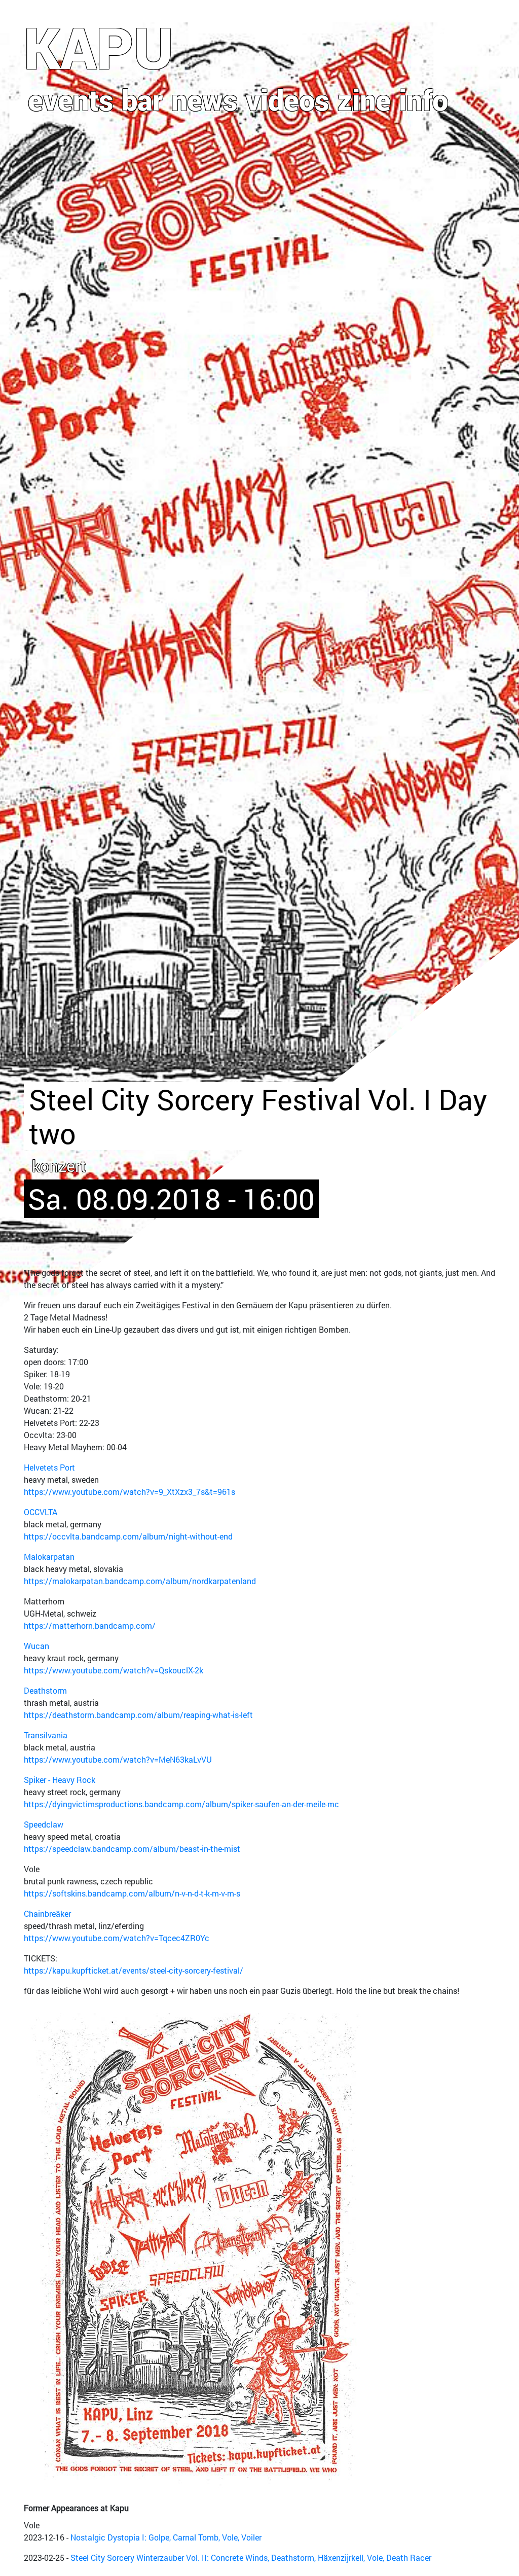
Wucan (36, 1646)
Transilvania (46, 1735)
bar (142, 99)
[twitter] (487, 36)
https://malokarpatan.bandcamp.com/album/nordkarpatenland (140, 1581)
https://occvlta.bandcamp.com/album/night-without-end (128, 1536)
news (205, 99)
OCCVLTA (41, 1512)
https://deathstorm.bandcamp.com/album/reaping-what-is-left (138, 1715)
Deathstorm (45, 1690)
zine (364, 99)
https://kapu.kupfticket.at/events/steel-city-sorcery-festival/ (134, 1970)
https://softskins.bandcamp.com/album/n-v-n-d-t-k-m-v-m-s (132, 1893)
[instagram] (465, 36)
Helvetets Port (49, 1467)
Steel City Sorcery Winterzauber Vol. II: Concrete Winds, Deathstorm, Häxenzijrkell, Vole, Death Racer (251, 2557)
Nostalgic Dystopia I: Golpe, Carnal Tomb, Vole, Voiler (166, 2537)
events (71, 99)
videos (288, 99)
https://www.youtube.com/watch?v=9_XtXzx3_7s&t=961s (129, 1492)
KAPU (99, 47)
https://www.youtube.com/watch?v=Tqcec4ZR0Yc (117, 1938)
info (423, 99)
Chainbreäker (47, 1913)
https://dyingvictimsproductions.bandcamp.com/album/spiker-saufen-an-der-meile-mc (181, 1804)
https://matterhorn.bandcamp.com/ (90, 1625)
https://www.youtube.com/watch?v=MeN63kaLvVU (118, 1759)
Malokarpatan (49, 1557)
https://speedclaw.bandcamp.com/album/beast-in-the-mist (132, 1849)
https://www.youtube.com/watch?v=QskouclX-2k (114, 1670)
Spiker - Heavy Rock (60, 1780)
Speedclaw (44, 1824)
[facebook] (441, 36)
